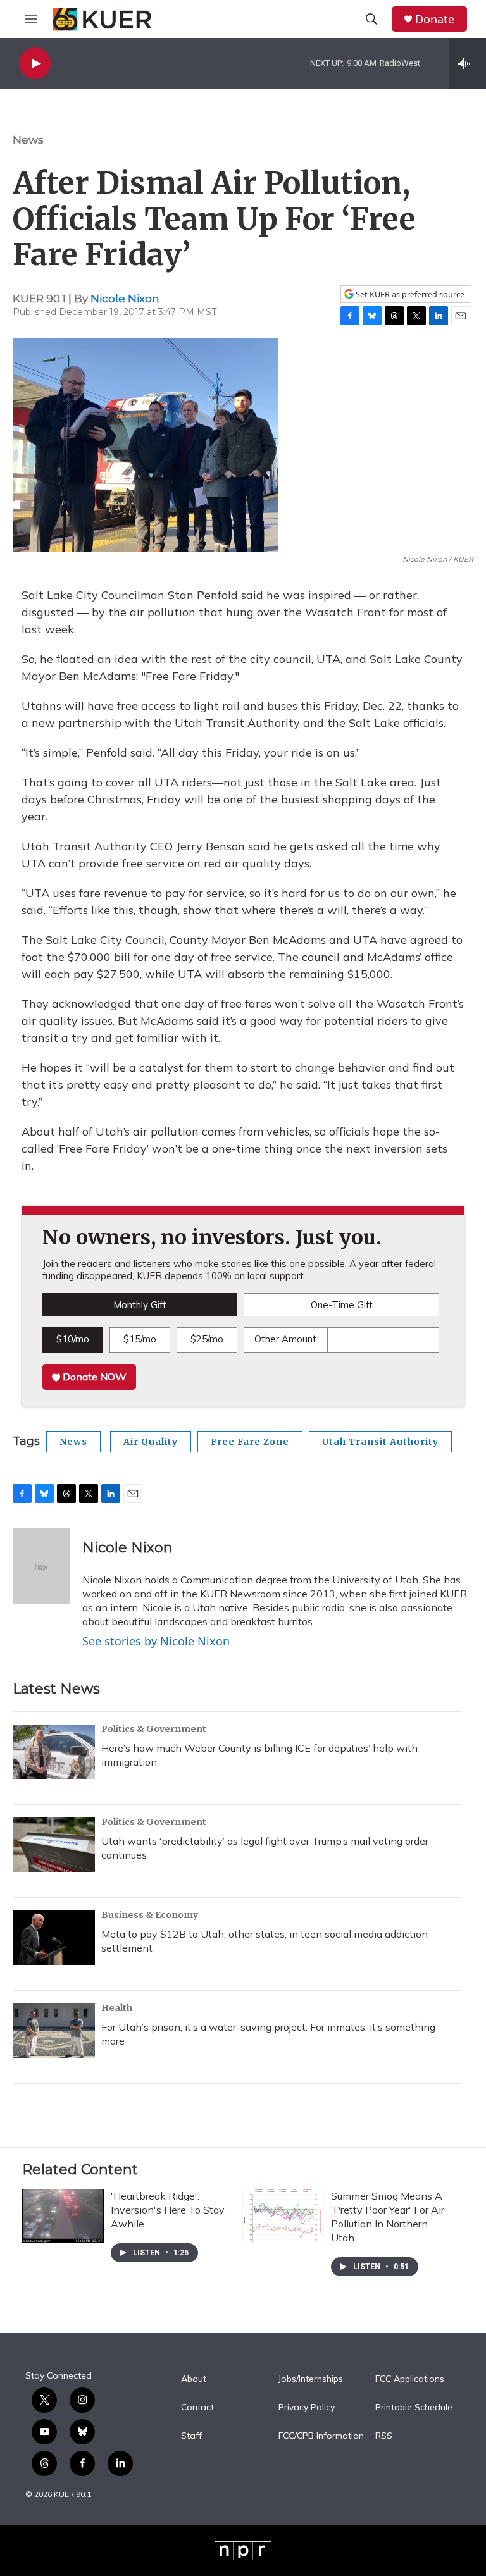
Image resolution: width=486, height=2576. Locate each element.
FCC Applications (410, 2379)
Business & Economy (150, 1915)
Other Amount (285, 1339)
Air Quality (151, 1442)
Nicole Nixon (125, 299)
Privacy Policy (307, 2408)
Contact (197, 2408)
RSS (384, 2436)
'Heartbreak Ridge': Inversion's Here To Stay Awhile (168, 2210)
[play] (35, 64)
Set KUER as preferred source (409, 294)
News (28, 140)
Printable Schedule (414, 2408)
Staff (191, 2436)
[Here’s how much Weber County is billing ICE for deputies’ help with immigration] (54, 1752)
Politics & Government (154, 1729)
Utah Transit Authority (380, 1442)
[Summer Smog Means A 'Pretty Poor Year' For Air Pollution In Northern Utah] (283, 2216)
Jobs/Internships (311, 2379)
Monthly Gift (140, 1305)
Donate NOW (93, 1377)
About (194, 2379)
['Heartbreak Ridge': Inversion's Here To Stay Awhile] (63, 2216)
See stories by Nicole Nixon (156, 1641)
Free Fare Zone (250, 1442)
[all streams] (467, 63)
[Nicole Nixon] (41, 1566)
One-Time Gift (342, 1305)
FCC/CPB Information (321, 2436)
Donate (435, 19)
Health (117, 2008)
